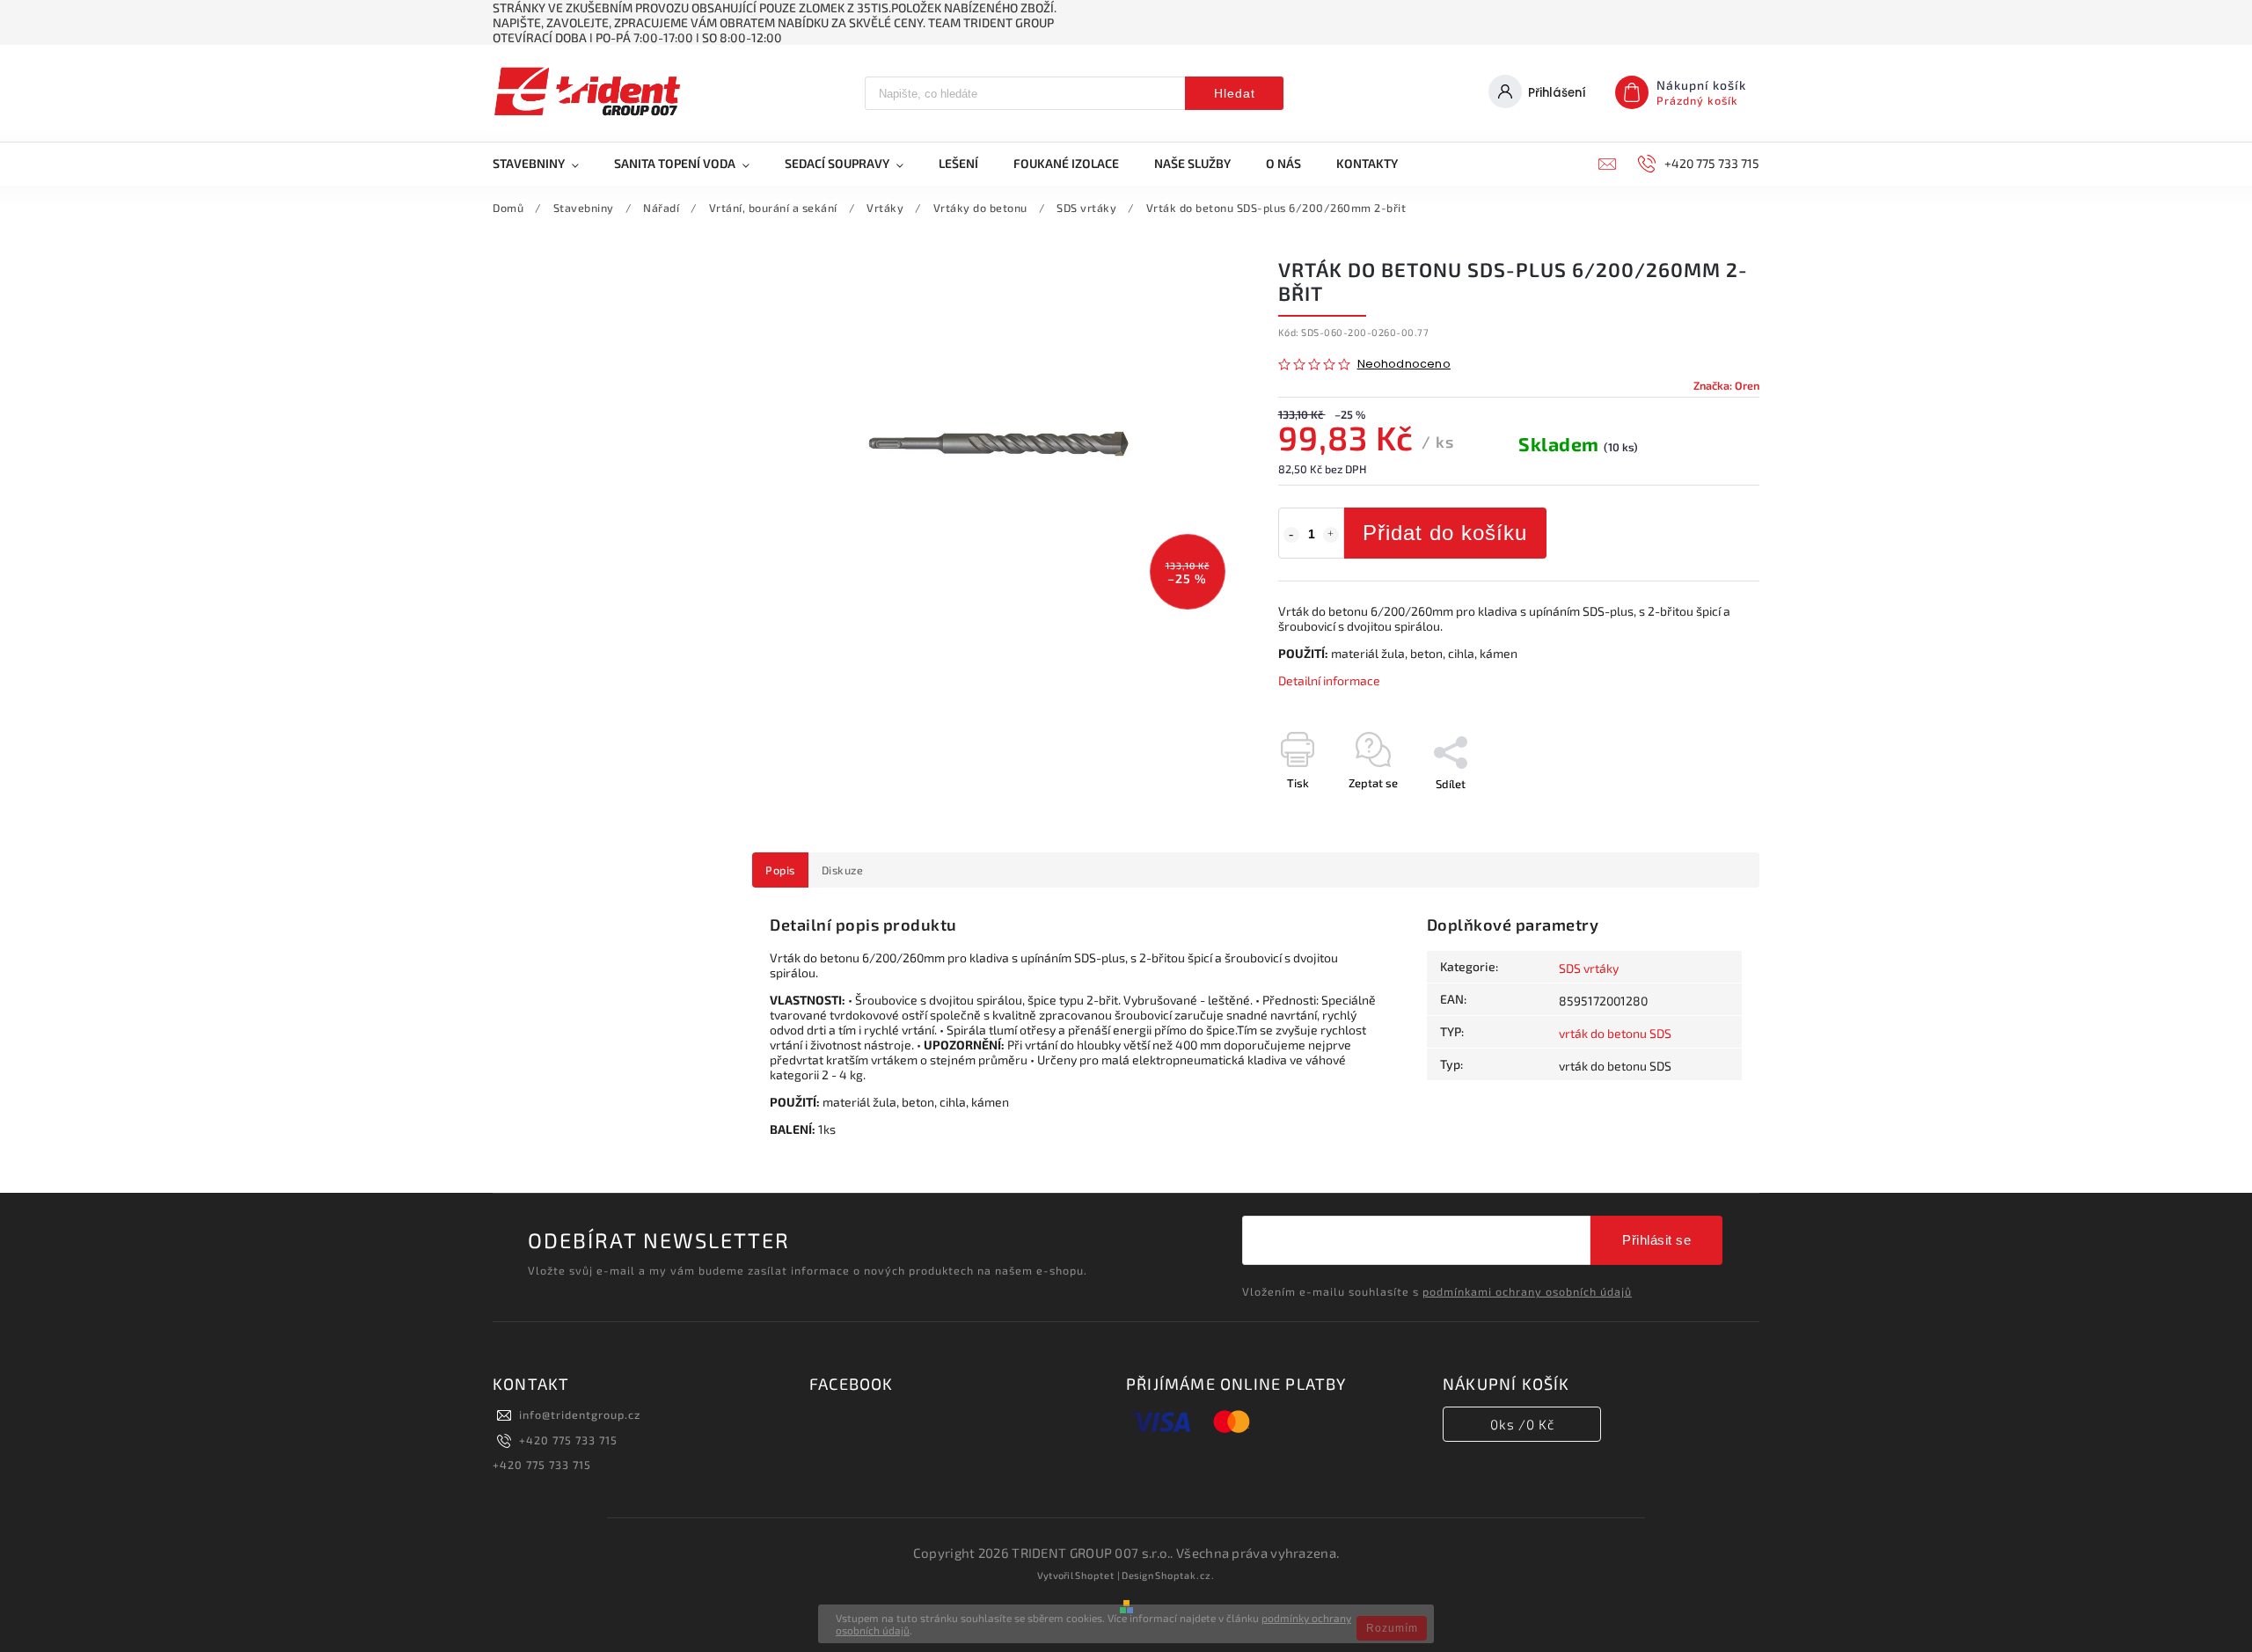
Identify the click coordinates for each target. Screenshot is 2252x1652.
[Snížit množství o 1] (1291, 535)
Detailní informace (1329, 680)
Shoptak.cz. (1185, 1575)
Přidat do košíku (1445, 533)
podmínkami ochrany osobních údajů (1527, 1291)
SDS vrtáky (1589, 968)
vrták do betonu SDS (1615, 1033)
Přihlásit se (1656, 1240)
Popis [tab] (780, 870)
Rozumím (1392, 1628)
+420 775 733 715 (568, 1440)
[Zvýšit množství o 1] (1331, 535)
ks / (1522, 1424)
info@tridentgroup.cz (580, 1414)
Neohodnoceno (1404, 365)
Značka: (1726, 385)
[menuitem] (545, 164)
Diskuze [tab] (843, 870)
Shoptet (1095, 1575)
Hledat (1235, 93)
